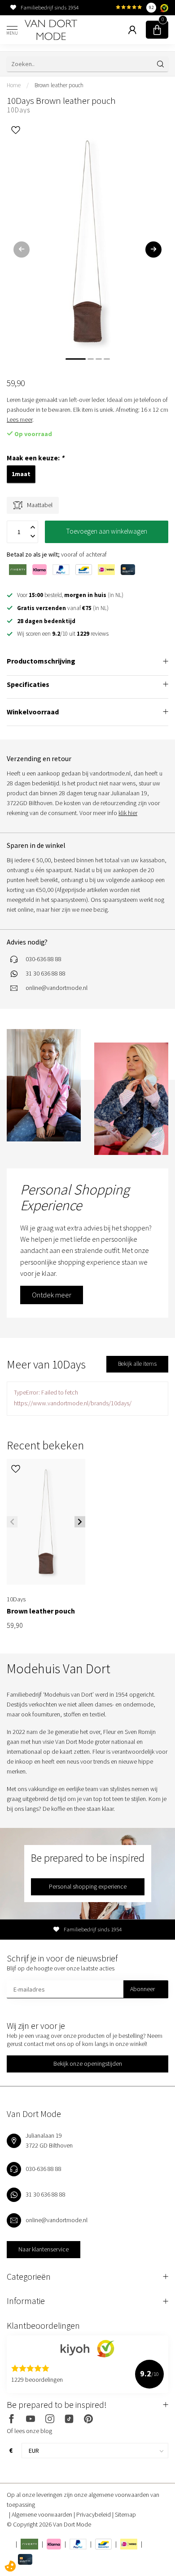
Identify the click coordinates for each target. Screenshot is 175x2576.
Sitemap (125, 2514)
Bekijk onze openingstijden (88, 2063)
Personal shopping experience (88, 1886)
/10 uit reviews (63, 634)
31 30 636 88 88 (46, 973)
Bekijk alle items (137, 1364)
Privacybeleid (94, 2514)
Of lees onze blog (29, 2431)
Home (14, 85)
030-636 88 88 (44, 959)
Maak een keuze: (35, 458)
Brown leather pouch (59, 85)
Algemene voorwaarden (43, 2514)
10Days (18, 110)
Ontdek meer (52, 1295)
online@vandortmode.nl (57, 988)
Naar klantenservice (44, 2249)
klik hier (128, 813)
